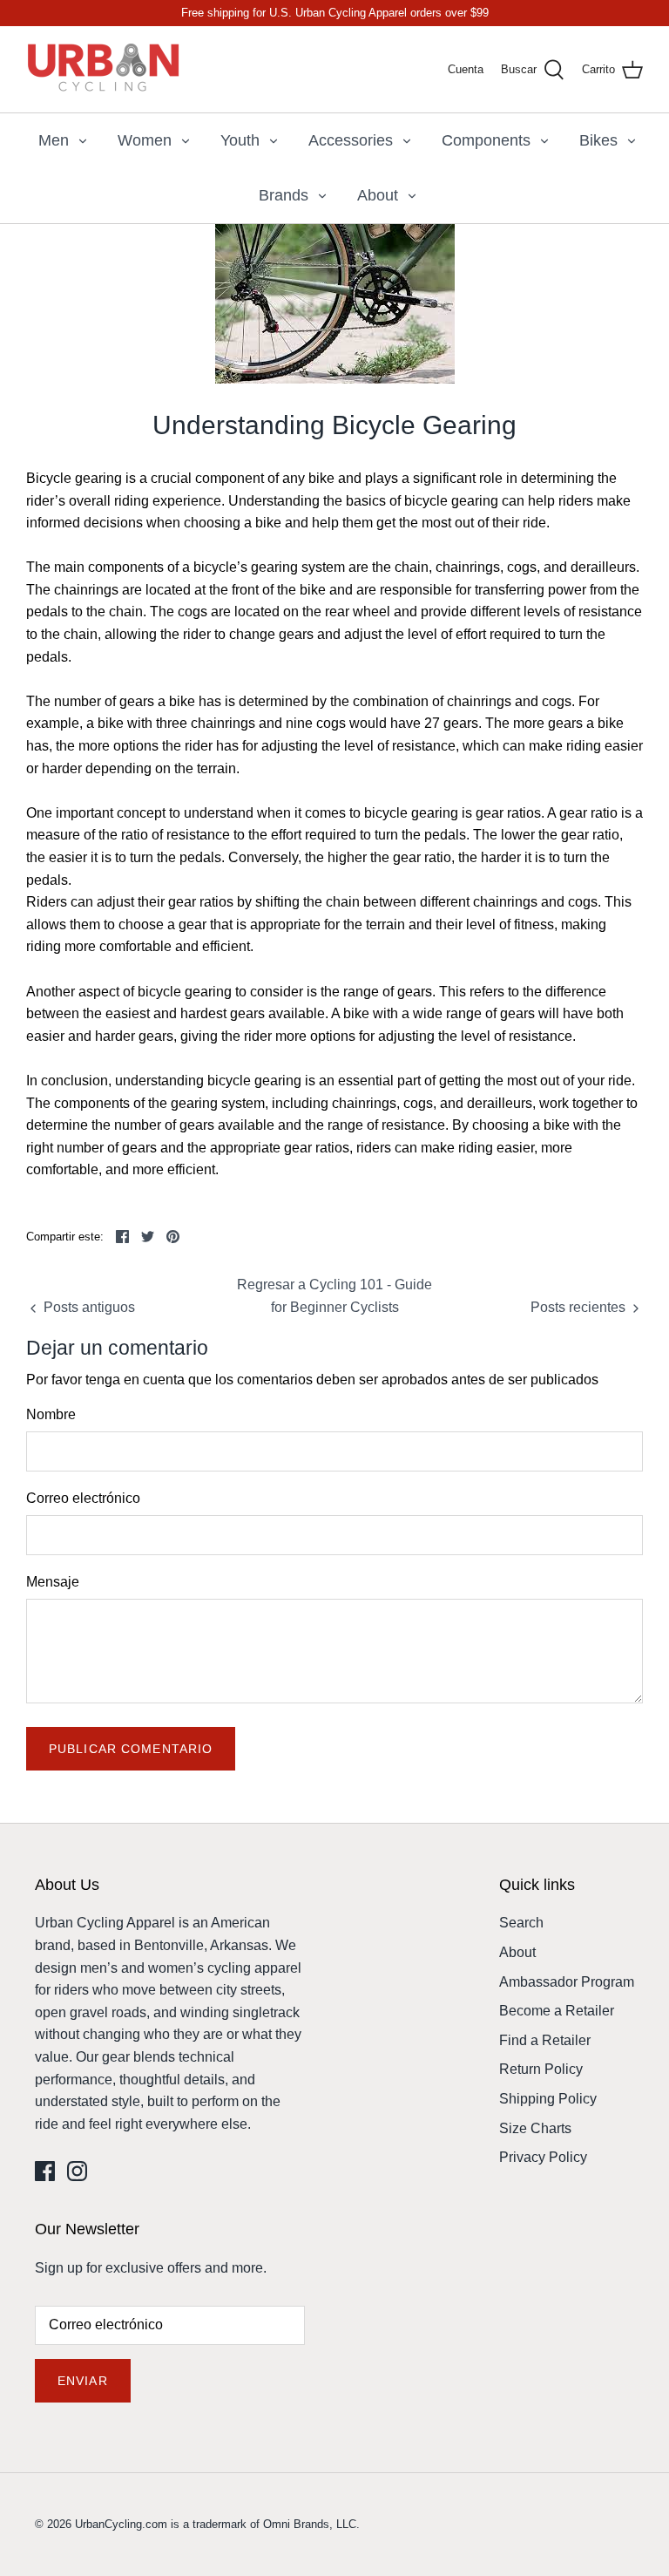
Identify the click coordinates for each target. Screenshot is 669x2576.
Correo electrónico (83, 1498)
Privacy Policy (543, 2157)
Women (145, 140)
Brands (284, 195)
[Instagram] (77, 2171)
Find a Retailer (545, 2040)
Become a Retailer (557, 2011)
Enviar (83, 2381)
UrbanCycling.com (121, 2524)
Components (486, 140)
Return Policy (541, 2069)
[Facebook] (45, 2171)
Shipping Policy (548, 2099)
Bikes (598, 140)
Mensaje (53, 1582)
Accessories (351, 140)
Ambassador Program (567, 1982)
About (378, 195)
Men (54, 140)
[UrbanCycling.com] (105, 69)
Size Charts (535, 2128)
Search (521, 1923)
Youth (240, 140)
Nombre (51, 1414)
